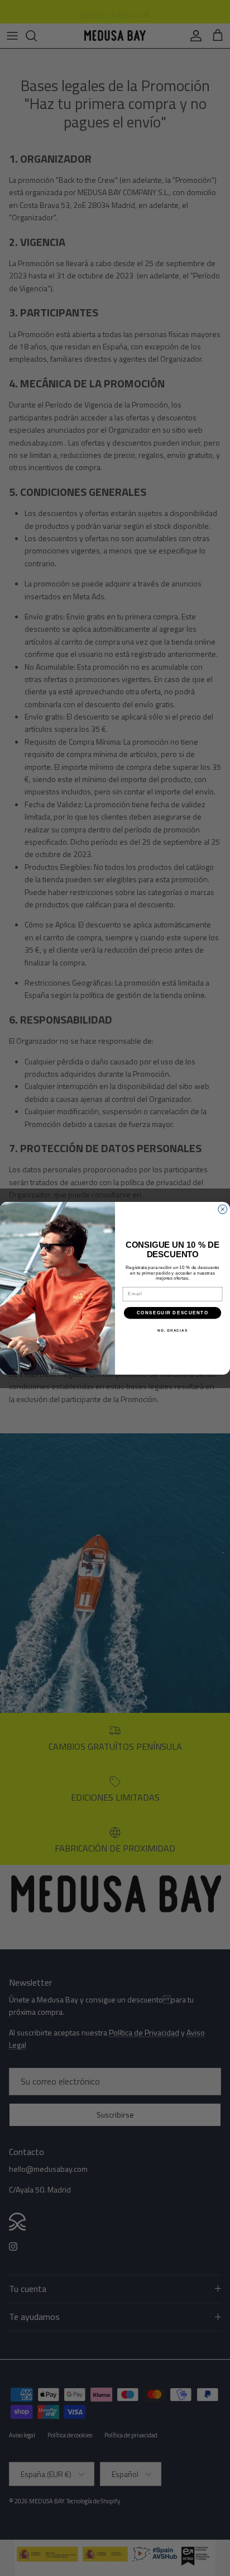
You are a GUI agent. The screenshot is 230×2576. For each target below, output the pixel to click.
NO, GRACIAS (172, 1330)
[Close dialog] (223, 1209)
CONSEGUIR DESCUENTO (172, 1312)
